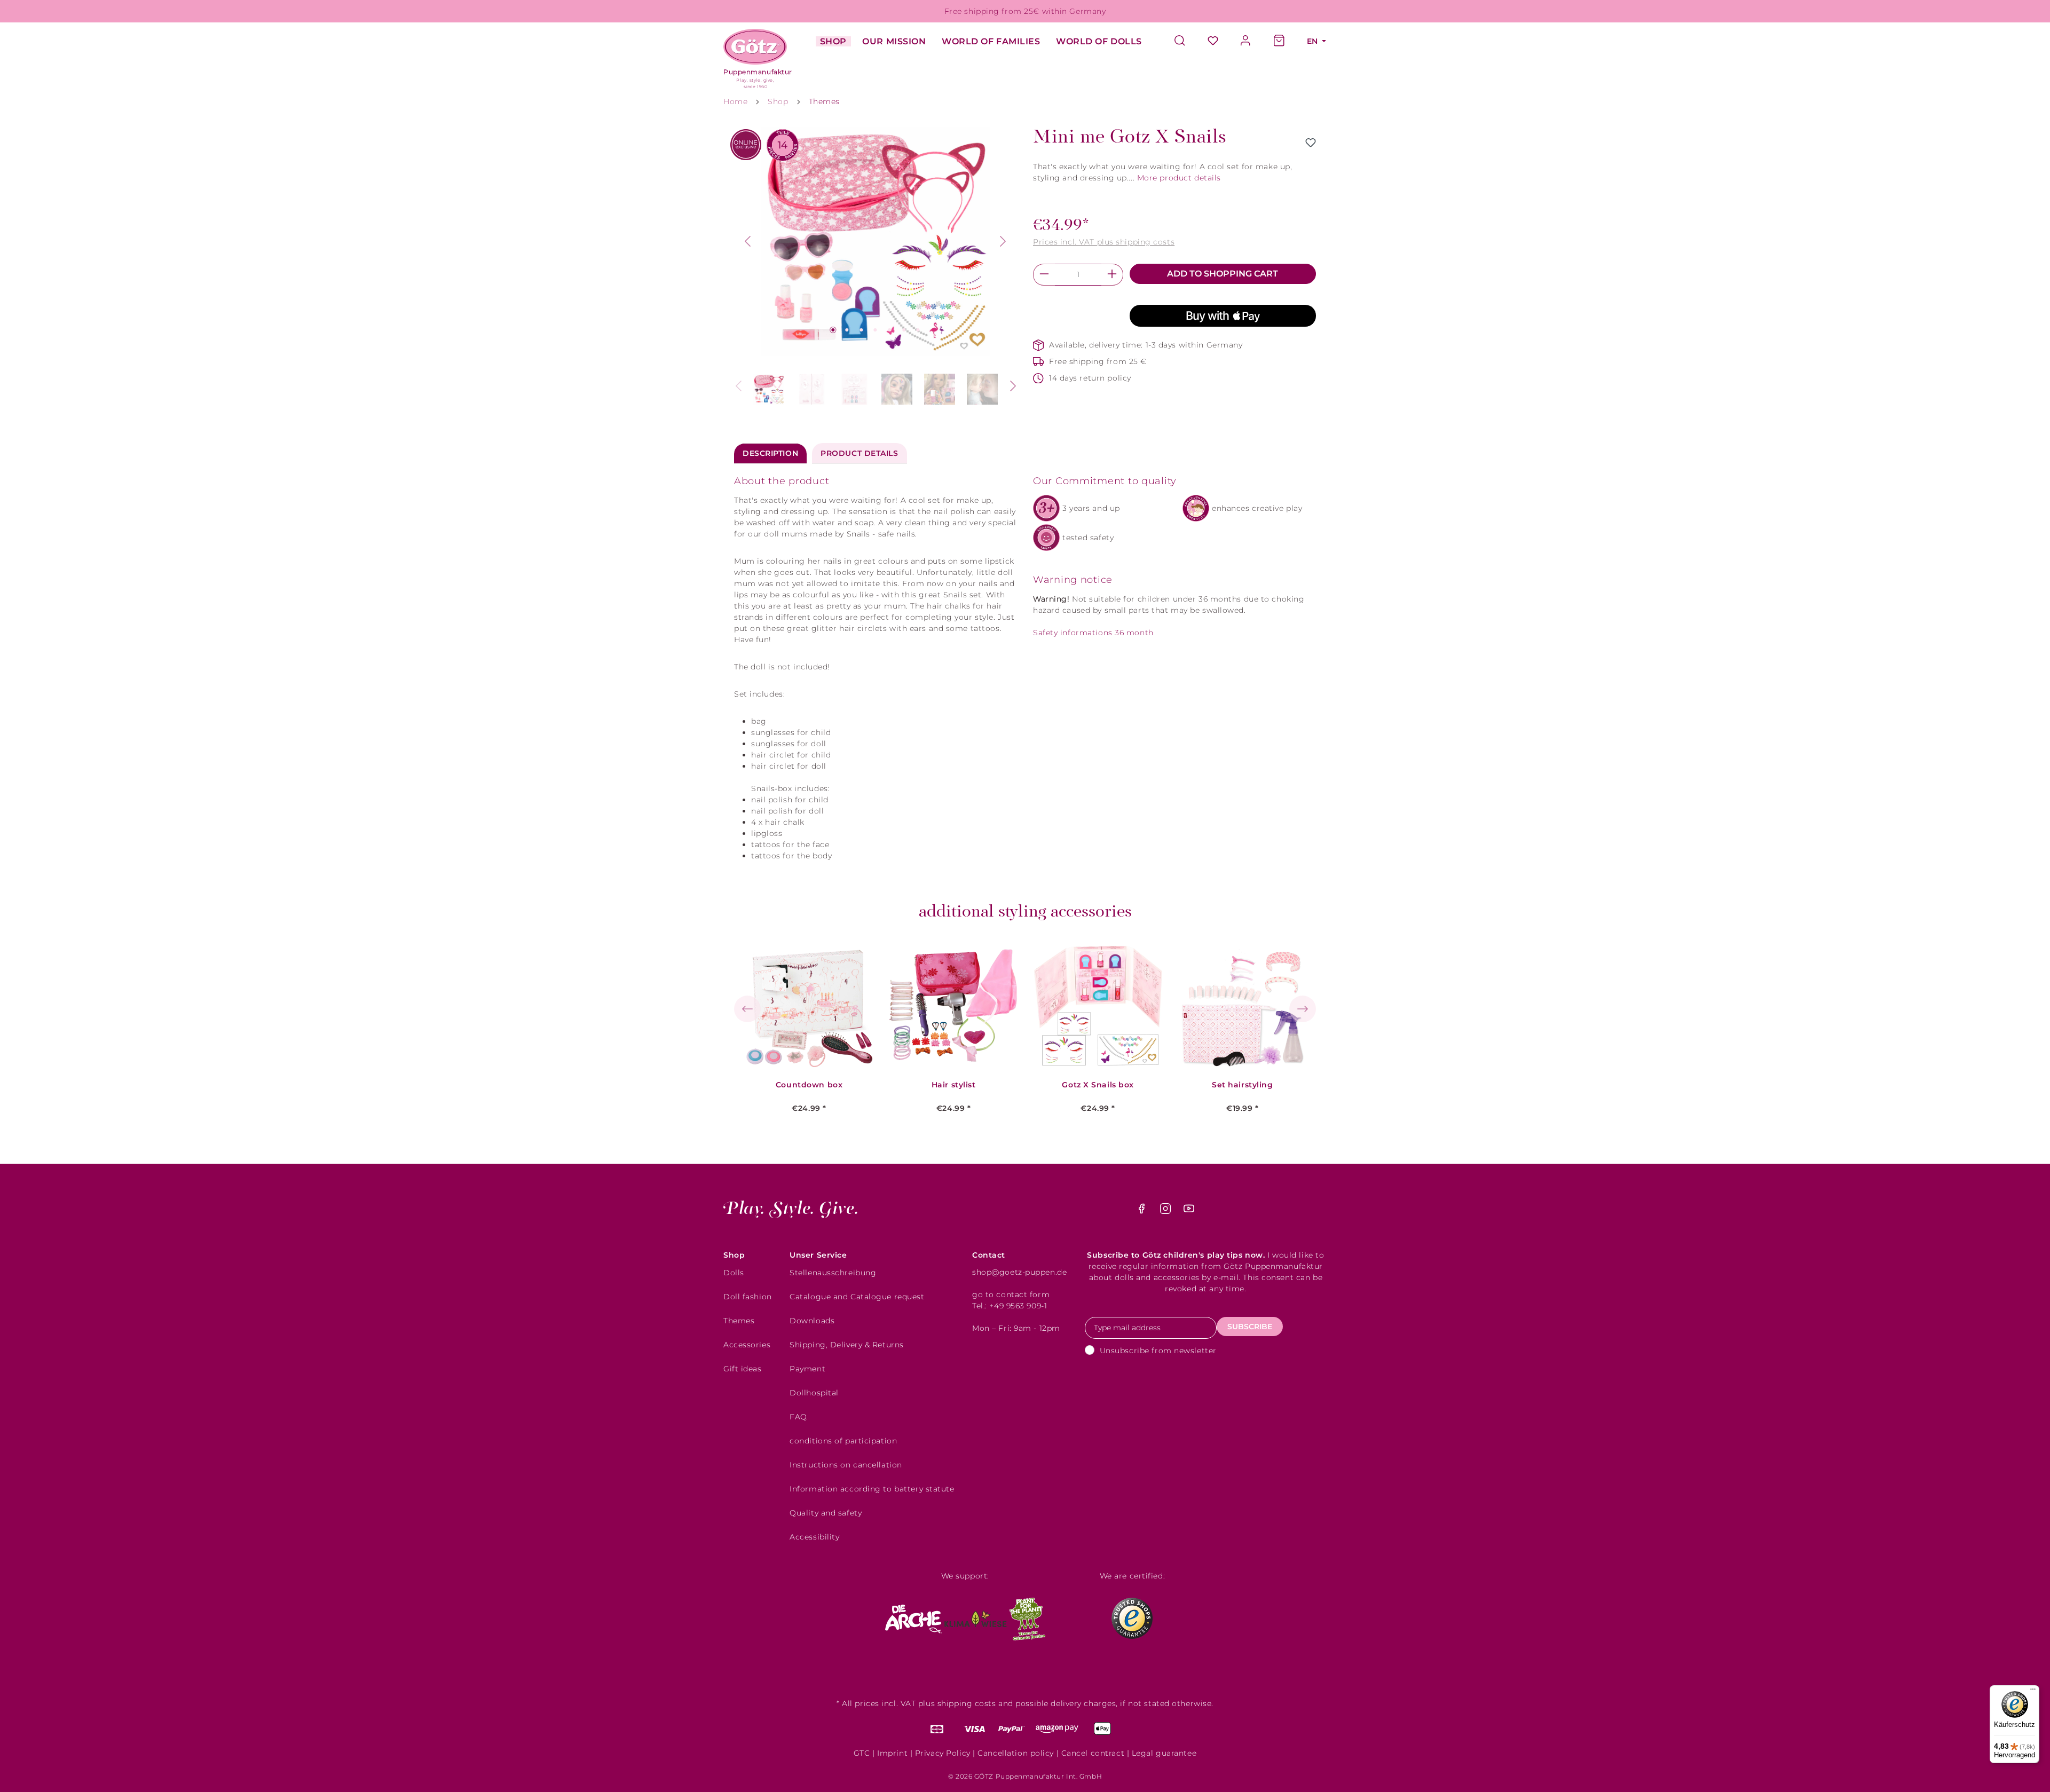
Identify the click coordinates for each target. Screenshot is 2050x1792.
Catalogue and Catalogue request (857, 1297)
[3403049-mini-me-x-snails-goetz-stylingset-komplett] (876, 241)
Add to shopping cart (1223, 274)
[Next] (1003, 241)
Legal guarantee (1164, 1753)
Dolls (734, 1273)
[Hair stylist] (953, 1006)
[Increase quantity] (1112, 275)
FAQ (798, 1417)
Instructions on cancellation (846, 1465)
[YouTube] (1189, 1211)
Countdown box (809, 1085)
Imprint (892, 1753)
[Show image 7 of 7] (918, 330)
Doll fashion (748, 1297)
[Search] (1185, 41)
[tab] (770, 453)
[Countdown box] (809, 1006)
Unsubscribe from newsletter (1158, 1351)
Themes (739, 1321)
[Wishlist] (1213, 41)
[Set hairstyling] (1242, 1006)
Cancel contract (1093, 1753)
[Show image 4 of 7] (876, 330)
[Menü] (2033, 1692)
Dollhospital (814, 1393)
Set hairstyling (1242, 1085)
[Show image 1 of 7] (833, 330)
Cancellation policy (1016, 1753)
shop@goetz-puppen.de (1019, 1272)
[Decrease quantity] (1044, 275)
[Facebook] (1143, 1211)
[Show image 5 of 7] (889, 330)
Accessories (747, 1345)
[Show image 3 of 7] (861, 330)
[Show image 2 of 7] (847, 330)
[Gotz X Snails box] (1098, 1006)
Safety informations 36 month (1093, 633)
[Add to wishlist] (1311, 143)
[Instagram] (1167, 1211)
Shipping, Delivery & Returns (847, 1345)
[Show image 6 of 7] (904, 330)
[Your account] (1246, 41)
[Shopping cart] (1279, 41)
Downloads (812, 1321)
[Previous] (747, 241)
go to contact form (1011, 1294)
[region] (876, 268)
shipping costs (967, 1703)
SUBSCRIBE (1250, 1327)
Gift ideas (743, 1369)
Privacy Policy (943, 1753)
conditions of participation (843, 1441)
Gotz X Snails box (1098, 1085)
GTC (862, 1753)
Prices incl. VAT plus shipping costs (1104, 242)
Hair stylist (954, 1085)
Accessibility (814, 1537)
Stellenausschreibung (833, 1273)
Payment (807, 1369)
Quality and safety (826, 1513)
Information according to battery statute (872, 1489)
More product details (1179, 178)
